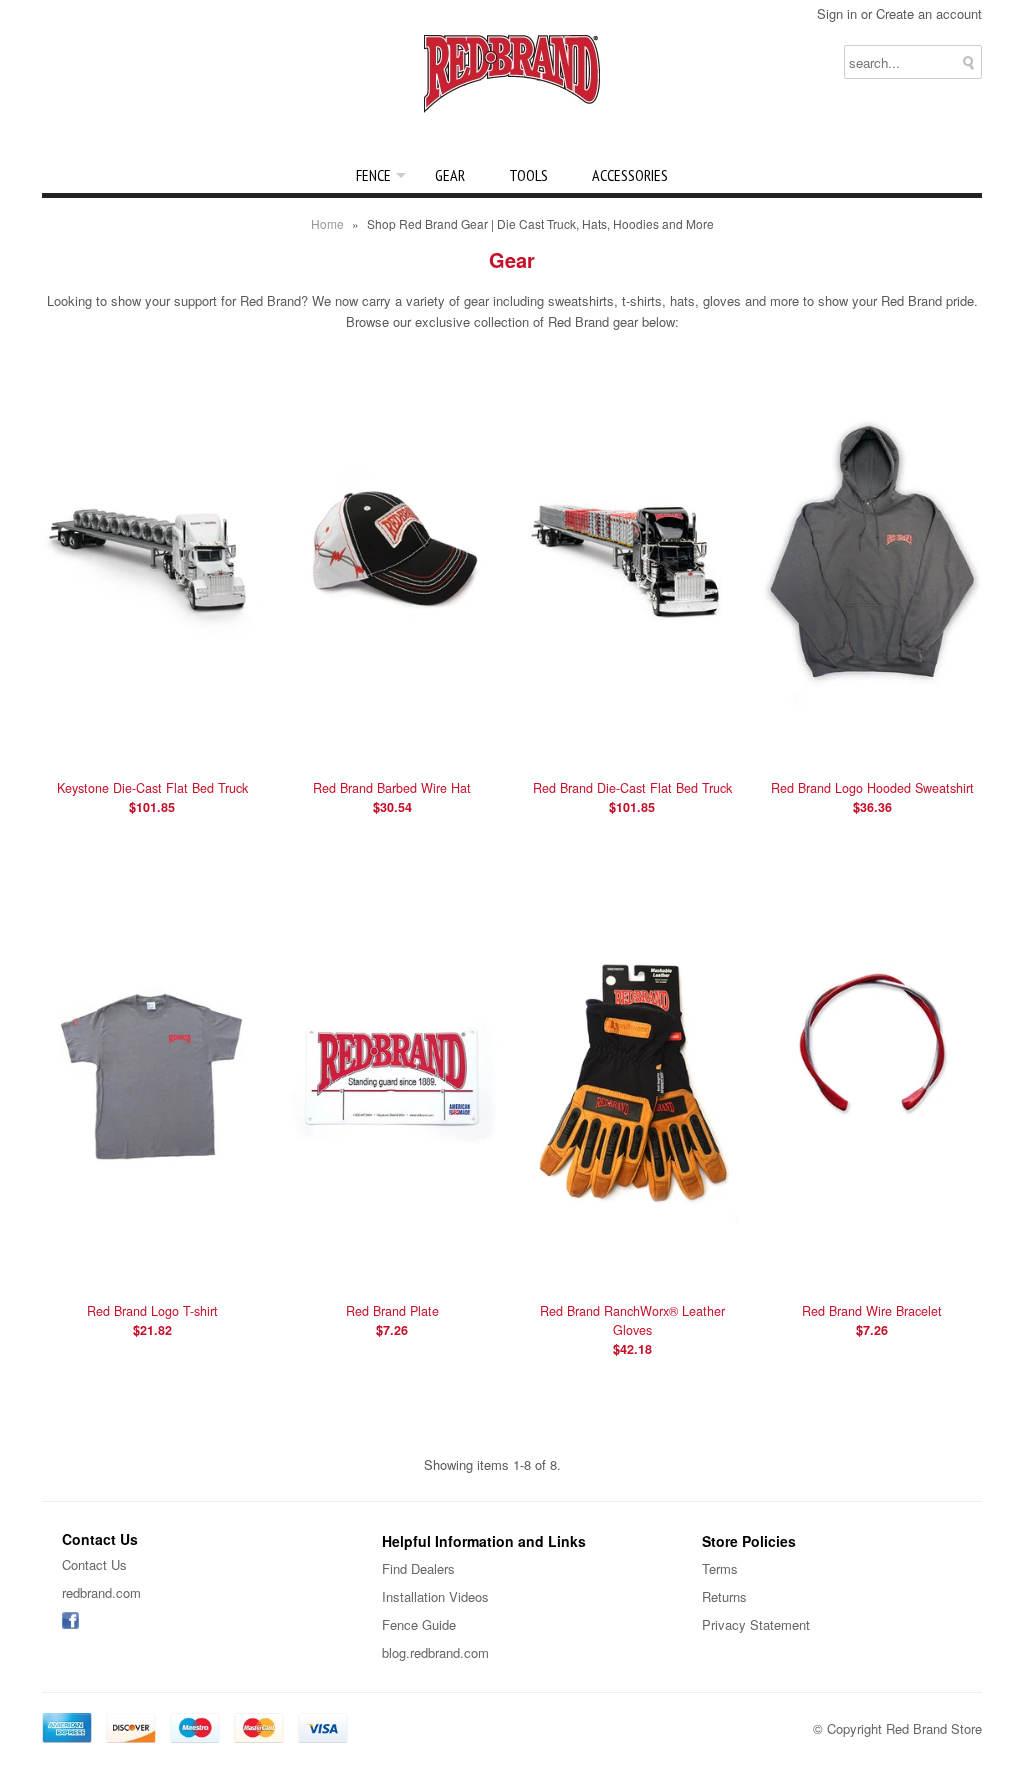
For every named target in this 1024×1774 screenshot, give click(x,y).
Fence (373, 175)
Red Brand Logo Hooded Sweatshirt (872, 797)
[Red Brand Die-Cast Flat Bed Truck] (632, 748)
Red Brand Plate (392, 1320)
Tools (528, 175)
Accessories (630, 175)
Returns (724, 1596)
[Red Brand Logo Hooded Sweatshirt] (872, 748)
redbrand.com (101, 1592)
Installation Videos (435, 1596)
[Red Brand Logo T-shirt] (152, 1271)
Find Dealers (418, 1568)
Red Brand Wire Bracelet (872, 1320)
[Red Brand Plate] (392, 1271)
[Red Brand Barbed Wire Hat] (392, 748)
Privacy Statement (756, 1624)
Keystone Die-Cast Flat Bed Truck (152, 797)
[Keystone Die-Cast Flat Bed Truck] (152, 748)
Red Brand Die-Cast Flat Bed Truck (632, 797)
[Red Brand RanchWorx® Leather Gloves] (632, 1271)
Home (327, 223)
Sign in (837, 13)
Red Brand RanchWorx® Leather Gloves (632, 1330)
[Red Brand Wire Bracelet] (872, 1271)
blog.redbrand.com (435, 1652)
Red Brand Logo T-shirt (152, 1320)
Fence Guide (419, 1624)
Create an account (929, 13)
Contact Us (94, 1564)
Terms (720, 1568)
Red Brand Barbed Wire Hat (392, 797)
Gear (450, 175)
